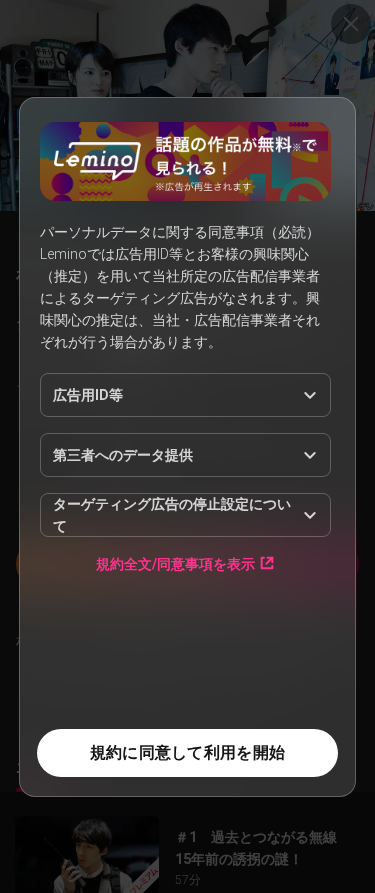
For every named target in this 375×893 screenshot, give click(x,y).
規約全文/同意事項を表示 (175, 563)
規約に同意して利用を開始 (187, 752)
